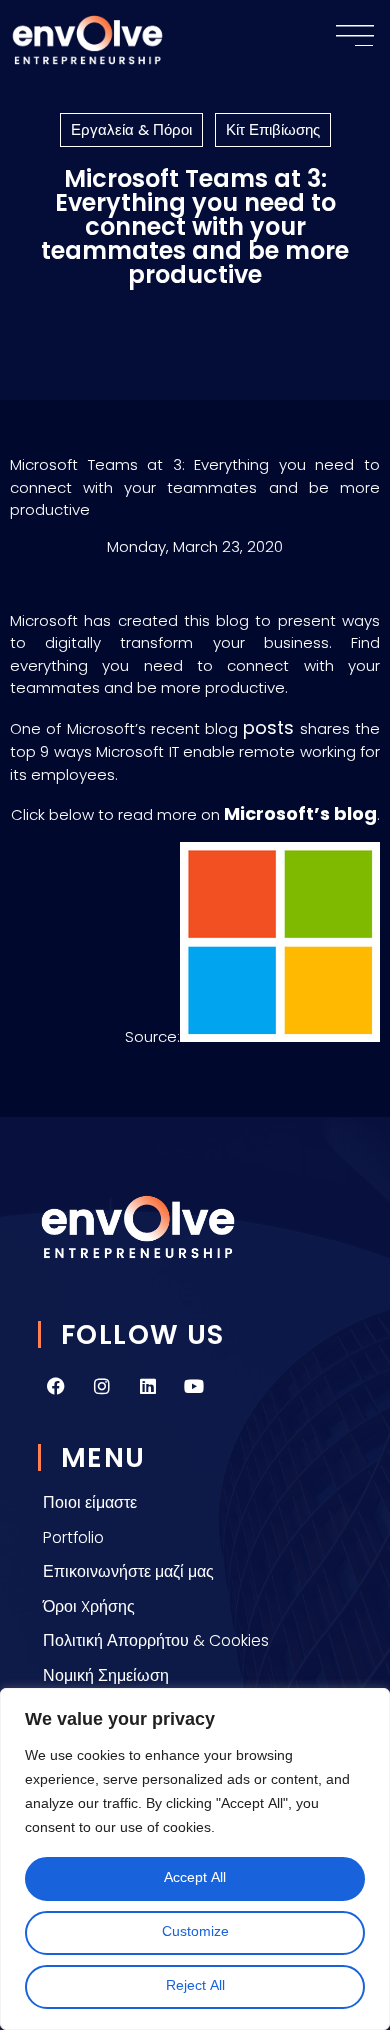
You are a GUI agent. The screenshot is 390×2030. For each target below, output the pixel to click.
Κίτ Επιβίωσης (273, 129)
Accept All (195, 1878)
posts (268, 727)
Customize (195, 1932)
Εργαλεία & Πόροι (131, 129)
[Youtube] (194, 1386)
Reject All (195, 1986)
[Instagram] (102, 1386)
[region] (195, 1859)
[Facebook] (56, 1386)
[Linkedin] (148, 1386)
